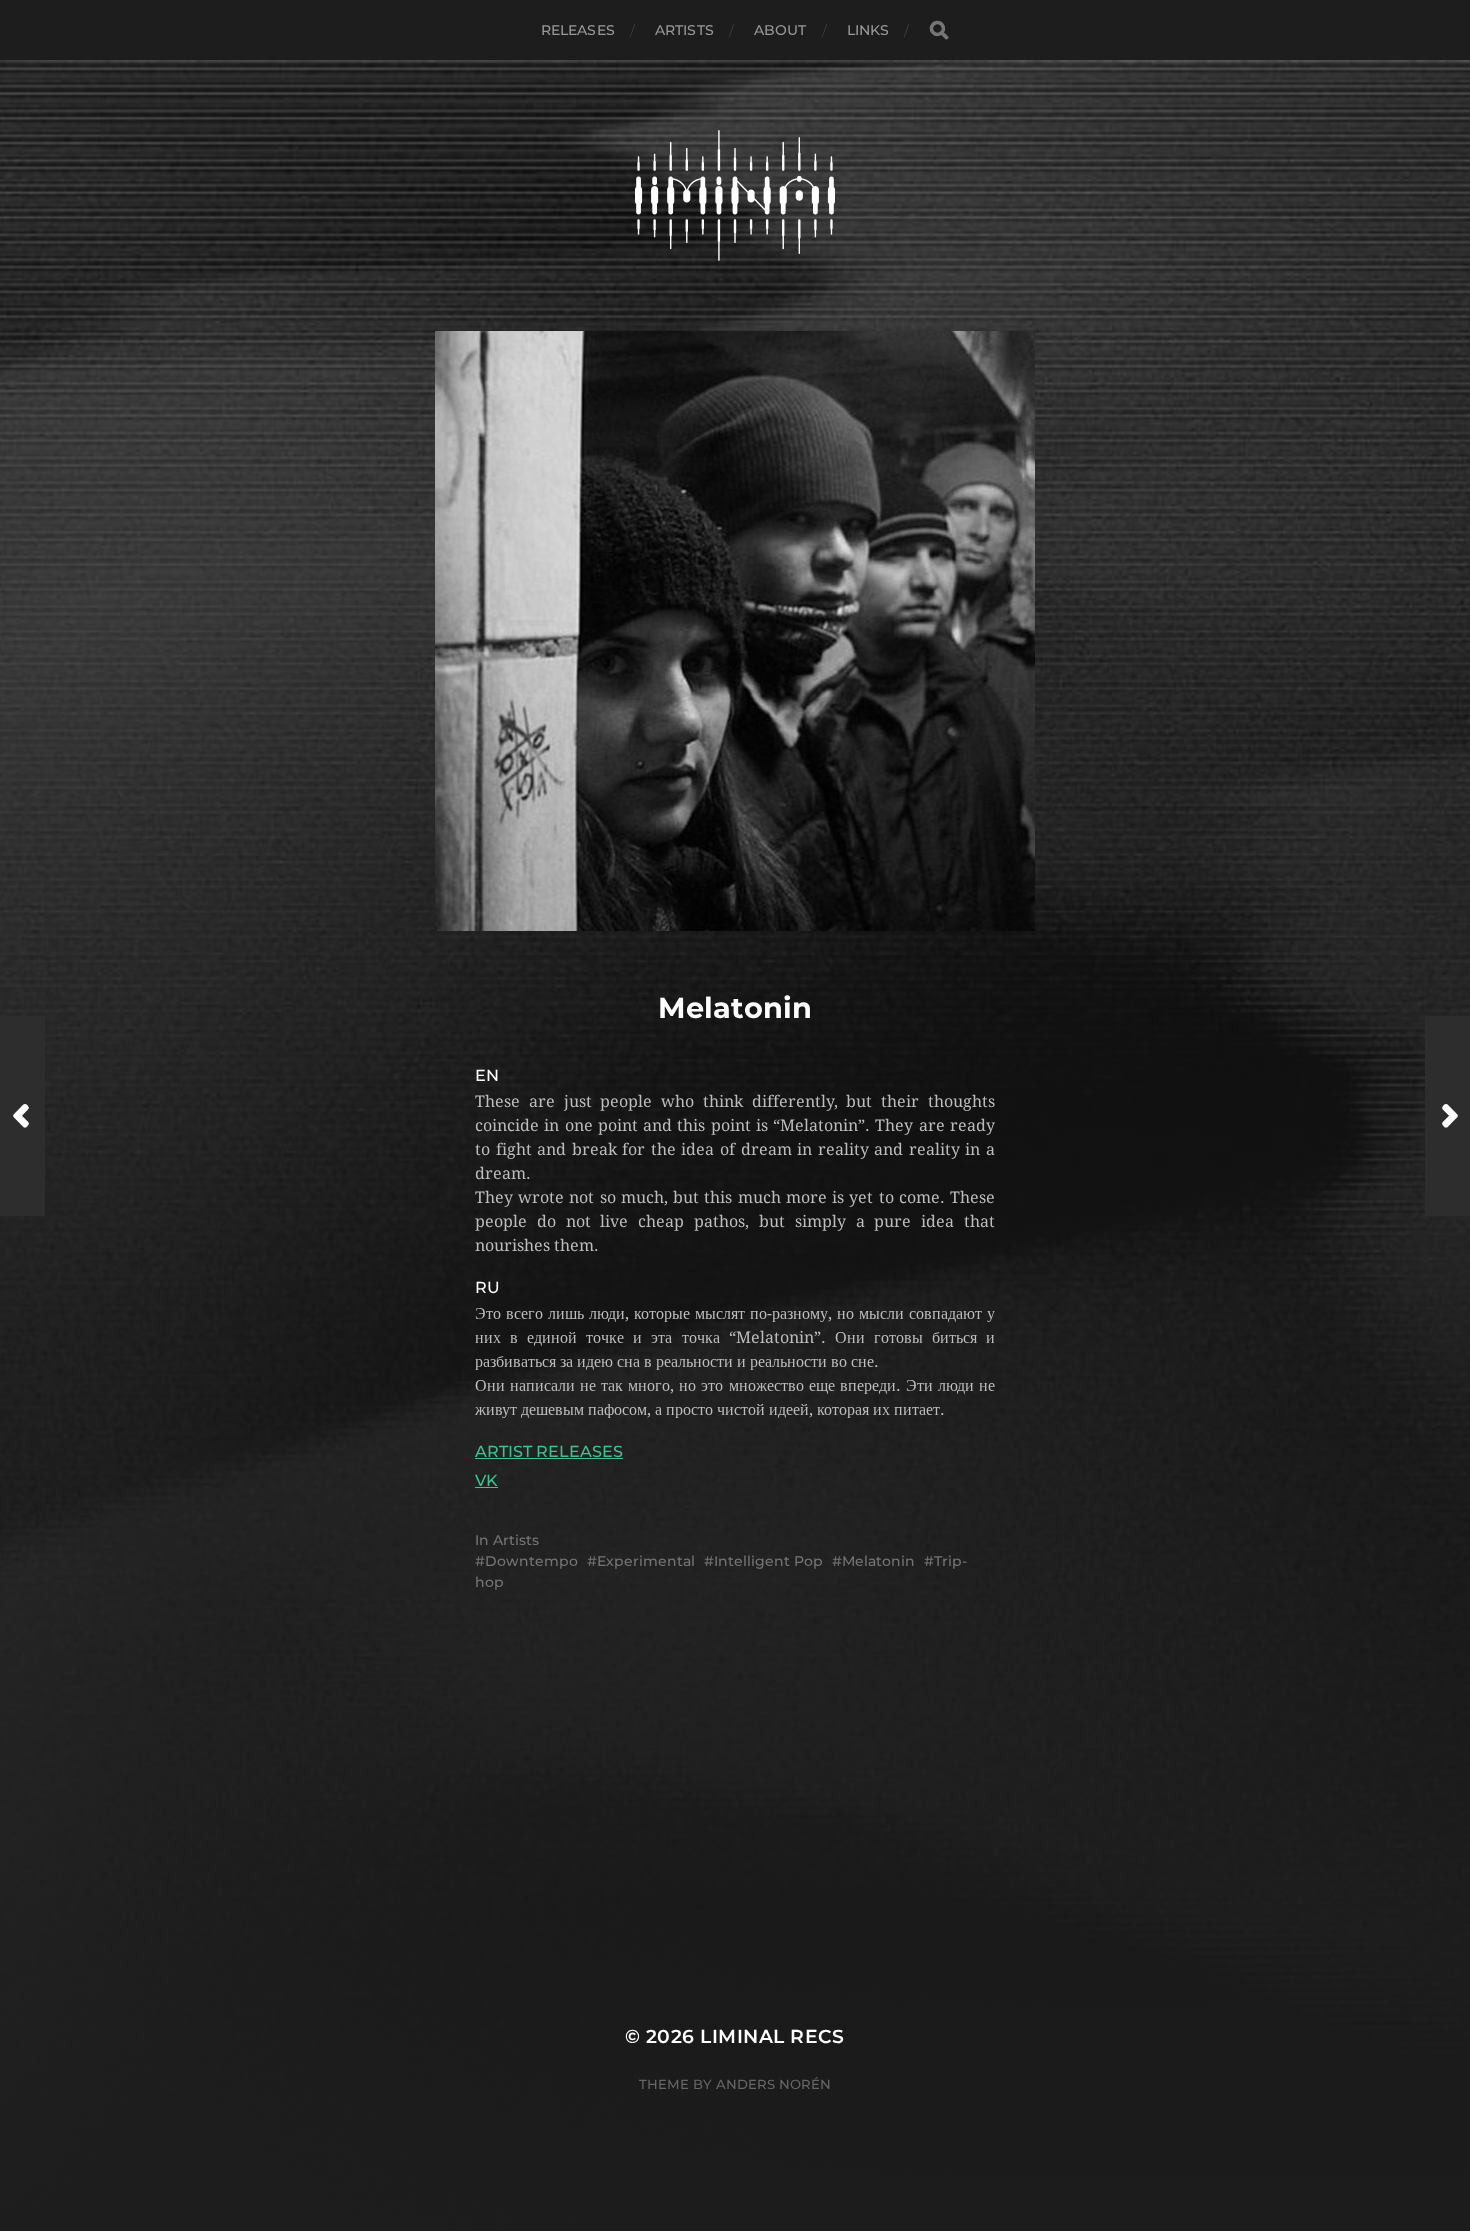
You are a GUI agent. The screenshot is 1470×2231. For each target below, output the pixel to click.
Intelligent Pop (768, 1561)
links (868, 30)
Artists (684, 30)
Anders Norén (773, 2084)
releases (578, 30)
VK (486, 1480)
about (780, 30)
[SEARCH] (939, 30)
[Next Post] (1447, 1116)
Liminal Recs (772, 2036)
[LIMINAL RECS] (735, 195)
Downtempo (531, 1561)
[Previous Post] (22, 1116)
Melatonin (878, 1561)
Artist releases (549, 1451)
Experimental (646, 1561)
